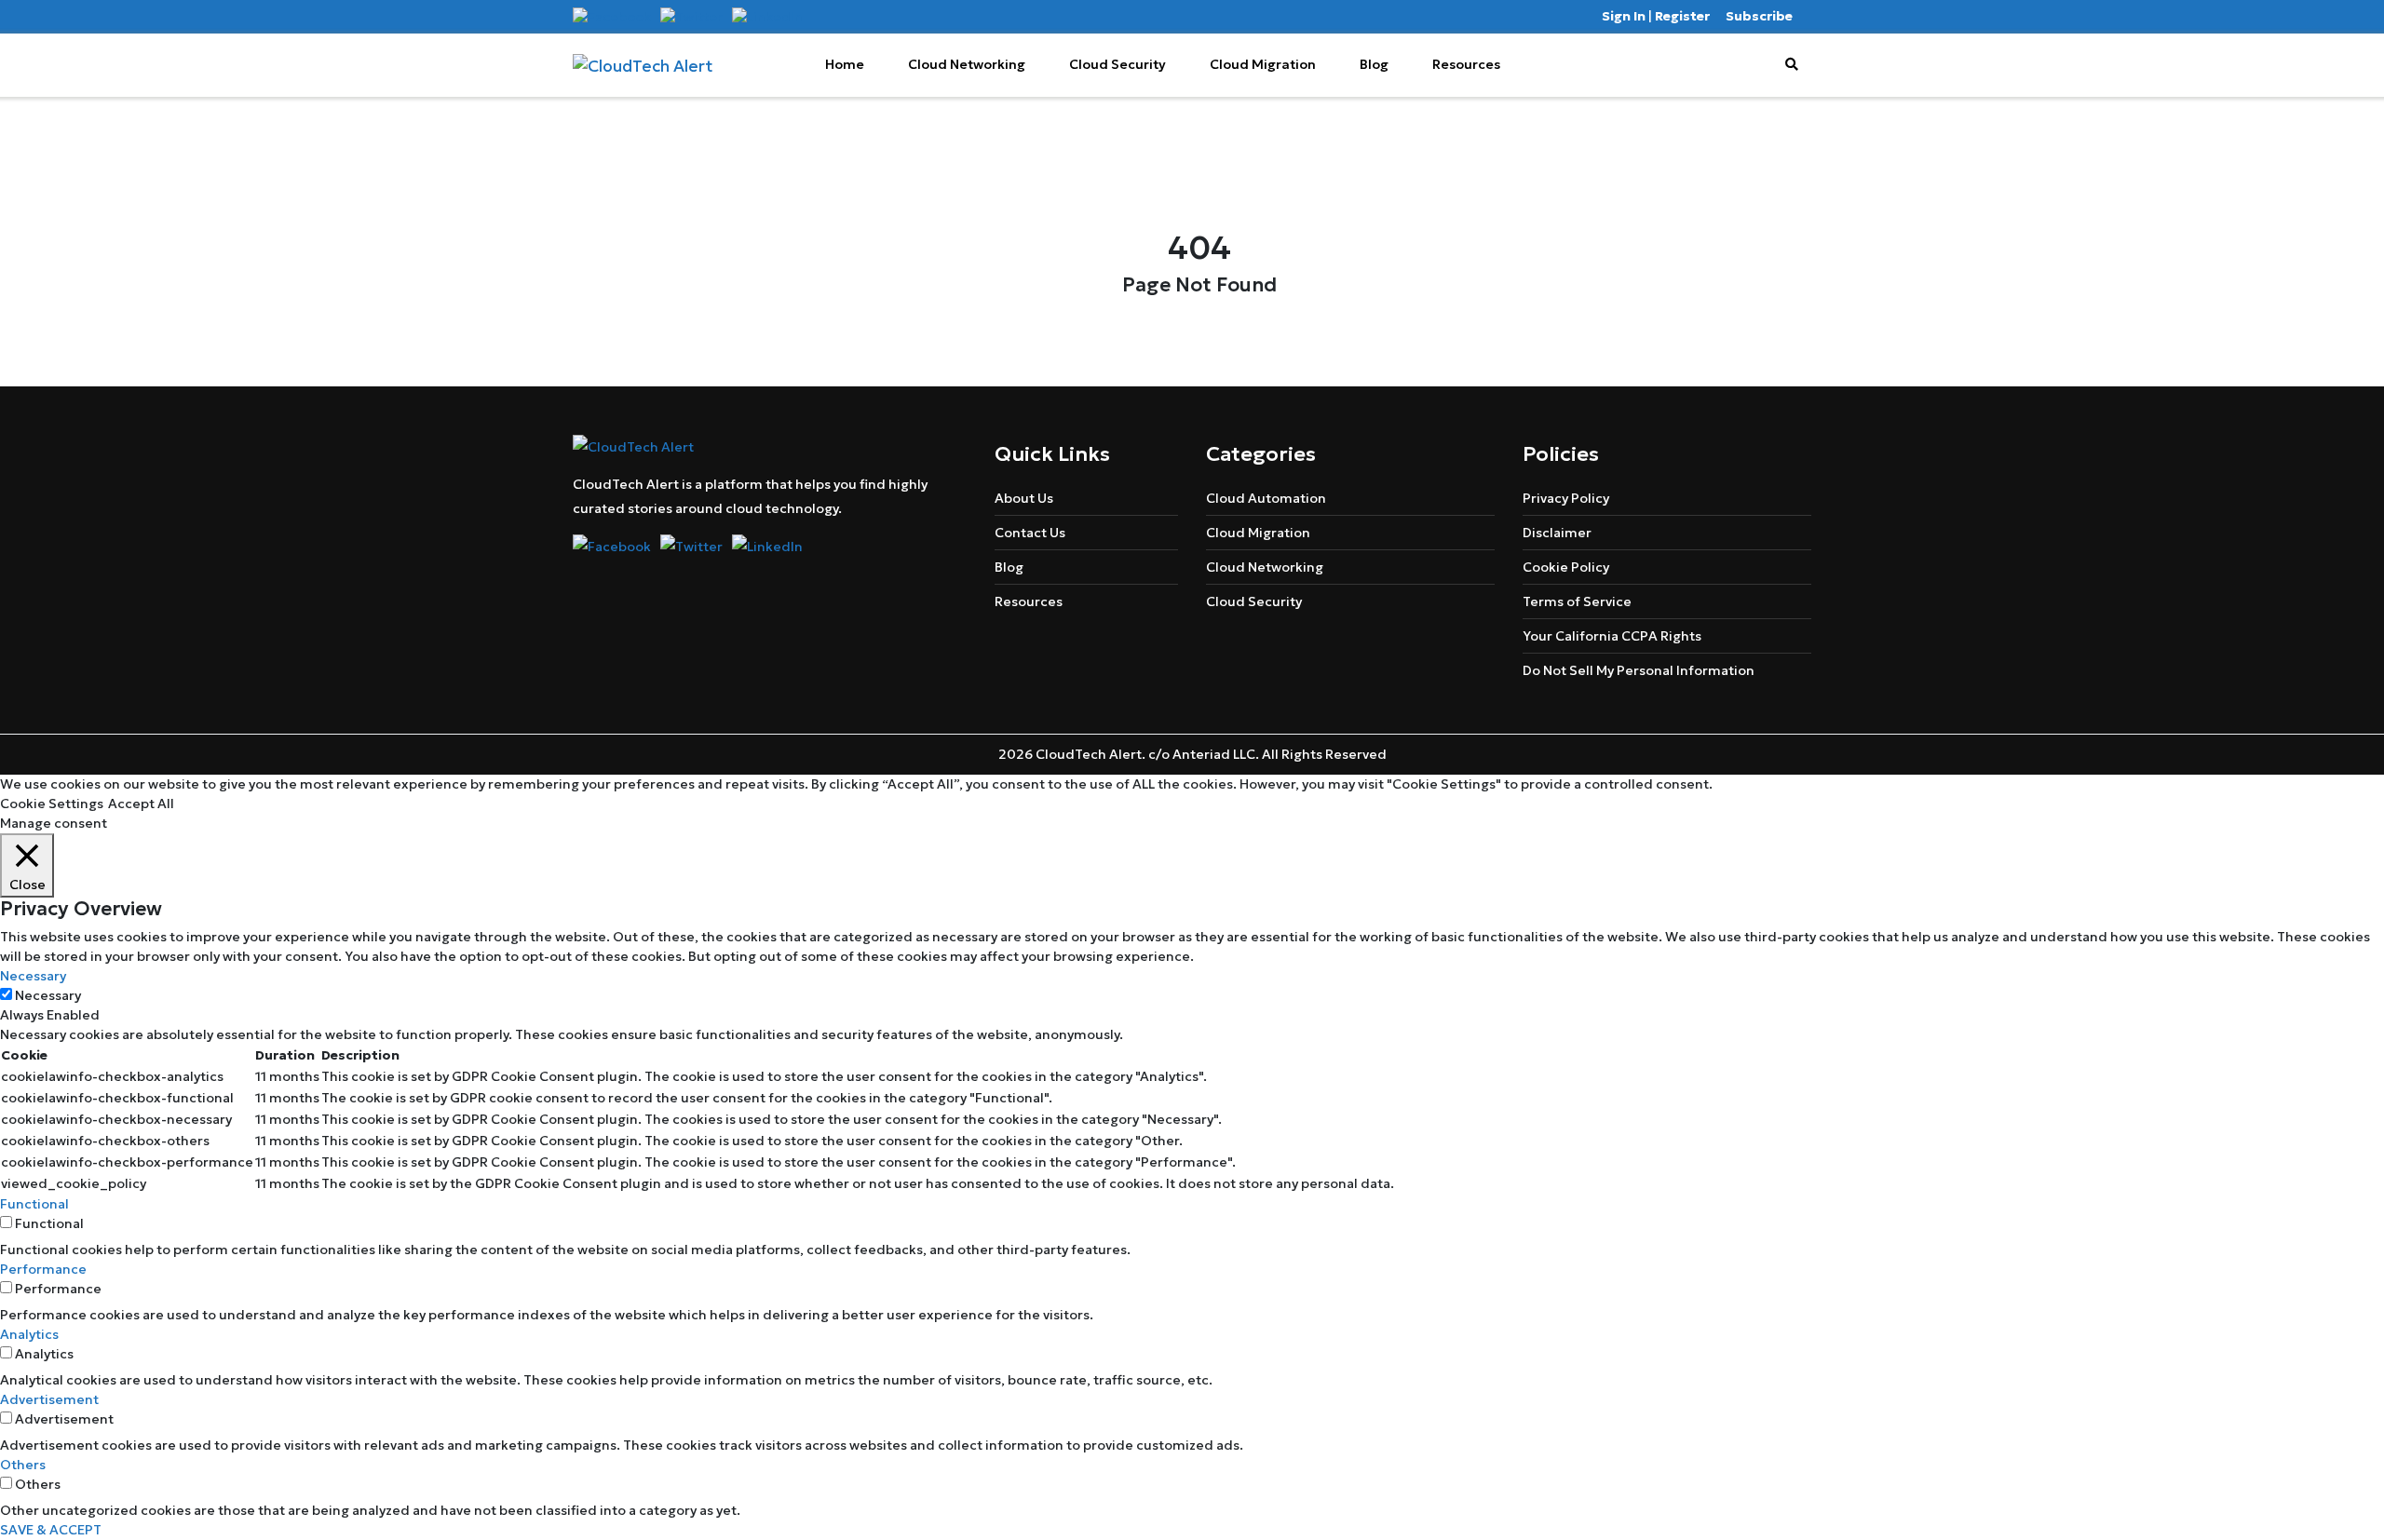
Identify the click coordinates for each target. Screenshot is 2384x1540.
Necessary (48, 995)
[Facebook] (612, 16)
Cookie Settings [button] (52, 804)
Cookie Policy (1566, 567)
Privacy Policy (1566, 498)
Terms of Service (1577, 601)
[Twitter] (691, 16)
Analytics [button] (29, 1334)
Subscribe (1759, 16)
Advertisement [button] (49, 1399)
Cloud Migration (1263, 64)
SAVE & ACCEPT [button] (51, 1530)
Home (845, 64)
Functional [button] (34, 1204)
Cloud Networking (967, 64)
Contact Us (1030, 533)
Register (1682, 16)
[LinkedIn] (767, 16)
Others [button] (23, 1465)
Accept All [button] (141, 804)
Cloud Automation (1266, 498)
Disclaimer (1557, 533)
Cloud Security (1117, 64)
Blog (1374, 64)
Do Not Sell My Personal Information (1639, 670)
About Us (1024, 498)
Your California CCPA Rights (1612, 636)
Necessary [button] (33, 976)
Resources (1466, 64)
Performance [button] (43, 1269)
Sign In (1624, 16)
